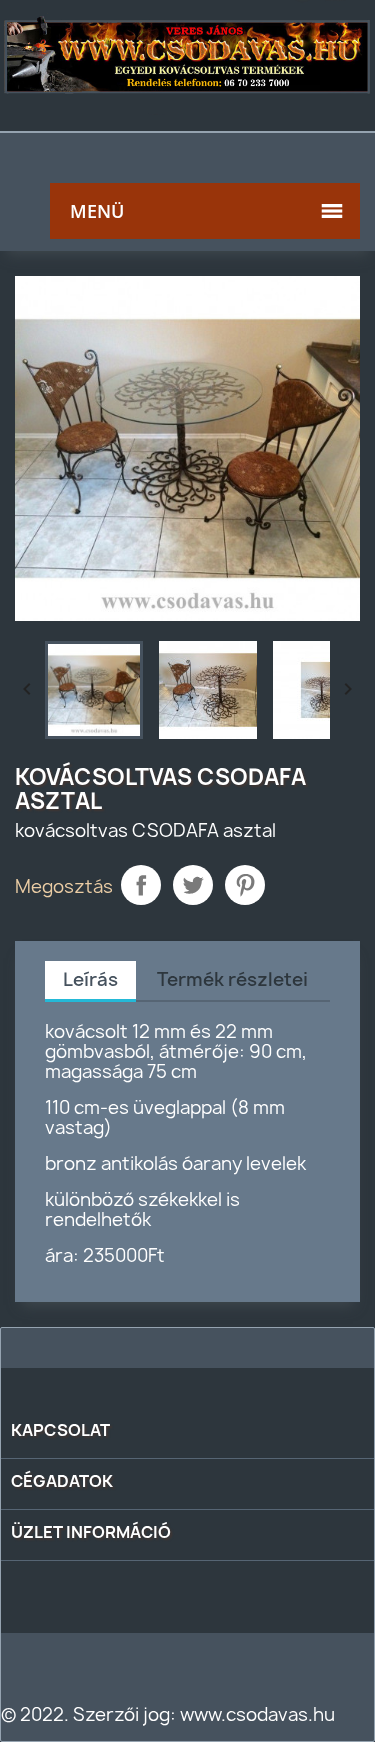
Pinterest (245, 885)
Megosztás (141, 885)
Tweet (193, 885)
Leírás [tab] (90, 979)
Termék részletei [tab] (232, 979)
